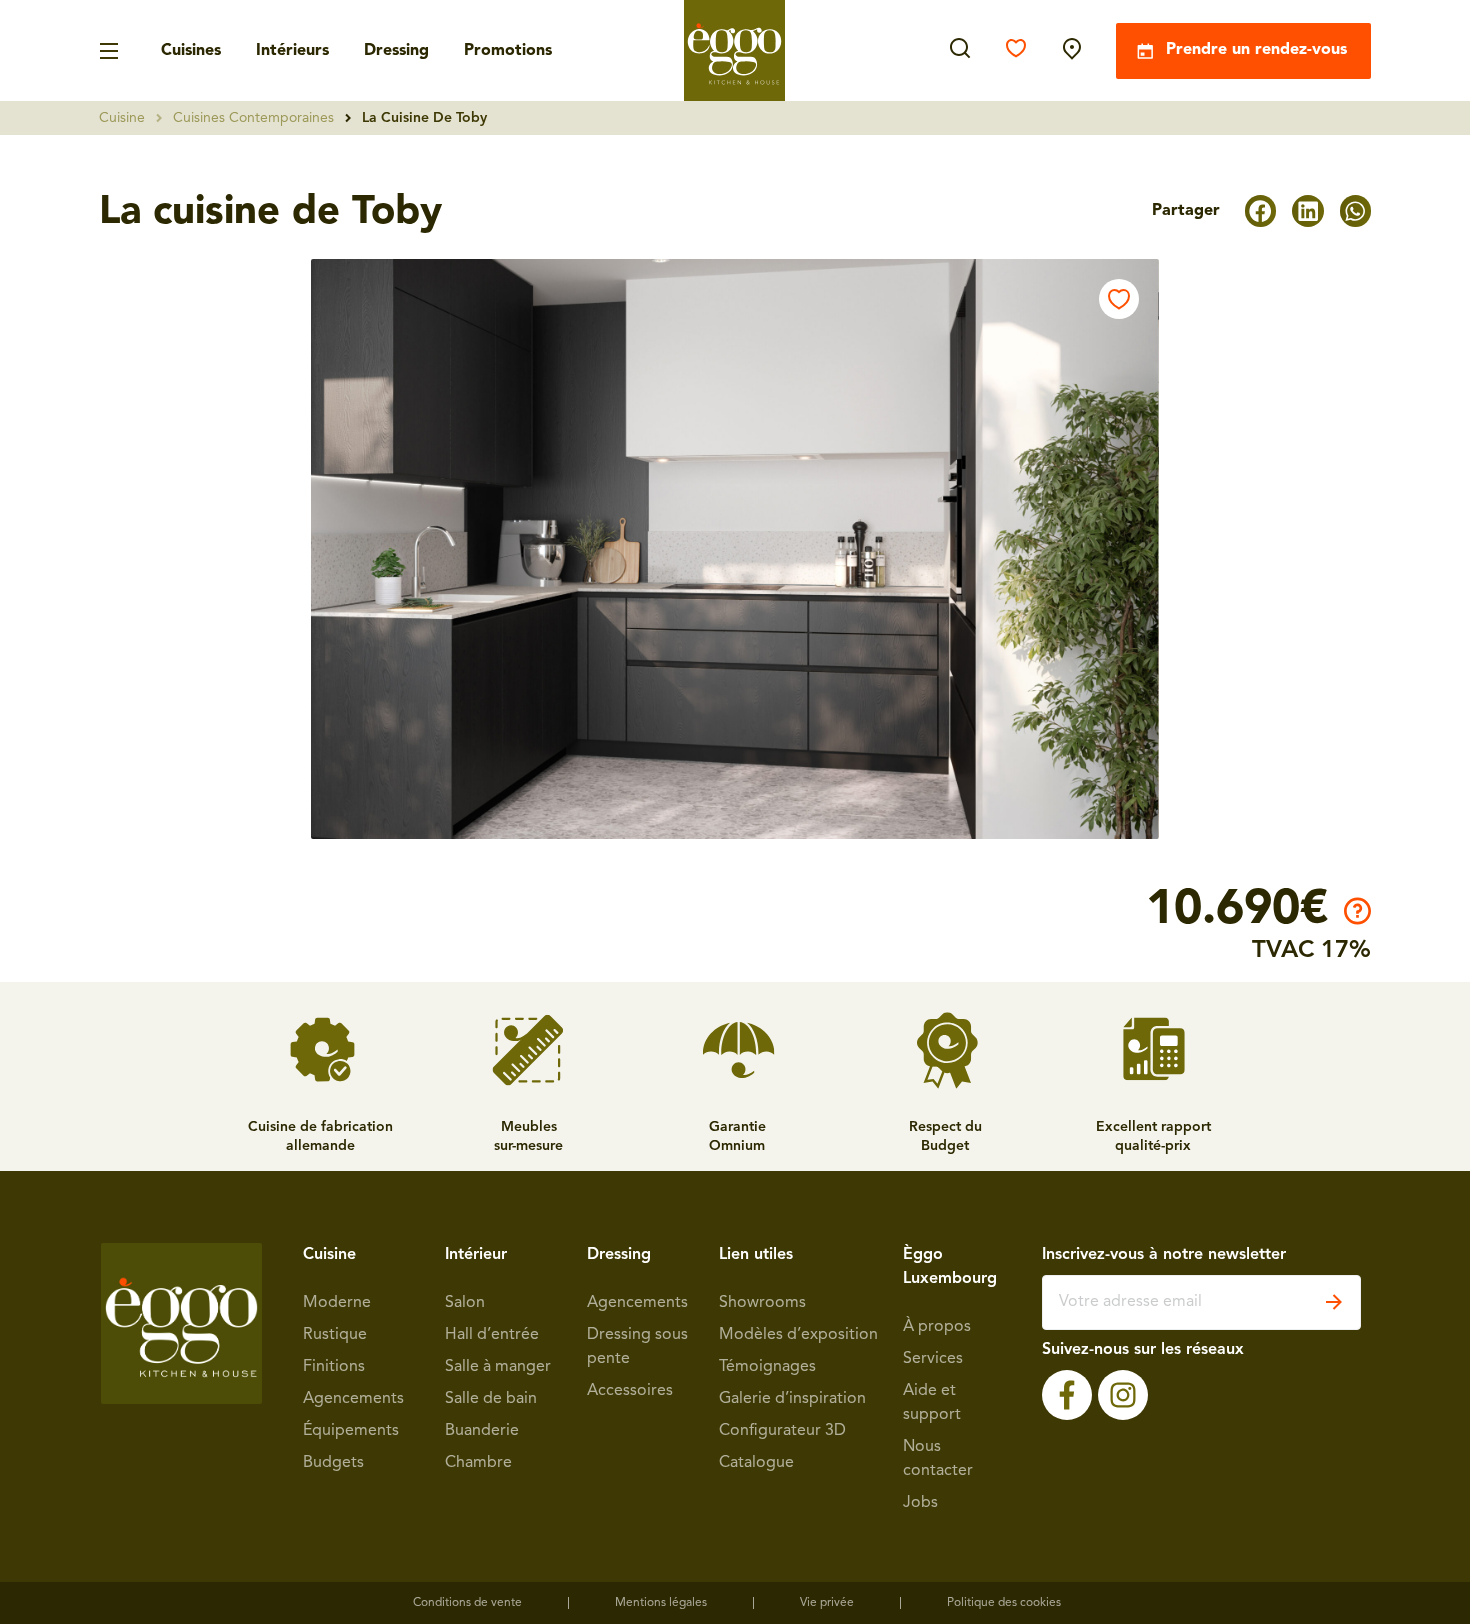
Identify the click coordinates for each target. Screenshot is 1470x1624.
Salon (465, 1303)
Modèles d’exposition (798, 1335)
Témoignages (767, 1367)
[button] (1261, 211)
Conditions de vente (467, 1603)
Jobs (920, 1503)
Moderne (337, 1303)
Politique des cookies (1004, 1603)
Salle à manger (498, 1367)
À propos (937, 1327)
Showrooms (762, 1303)
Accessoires (630, 1391)
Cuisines (191, 51)
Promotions (508, 51)
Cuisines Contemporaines (253, 118)
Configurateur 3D (782, 1431)
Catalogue (756, 1463)
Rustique (335, 1335)
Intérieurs (292, 51)
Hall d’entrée (492, 1335)
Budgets (333, 1463)
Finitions (334, 1367)
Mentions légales (661, 1603)
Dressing (396, 51)
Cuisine (122, 118)
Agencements (353, 1399)
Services (933, 1359)
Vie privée (827, 1603)
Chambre (478, 1463)
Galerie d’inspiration (792, 1399)
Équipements (351, 1431)
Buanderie (482, 1431)
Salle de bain (491, 1399)
